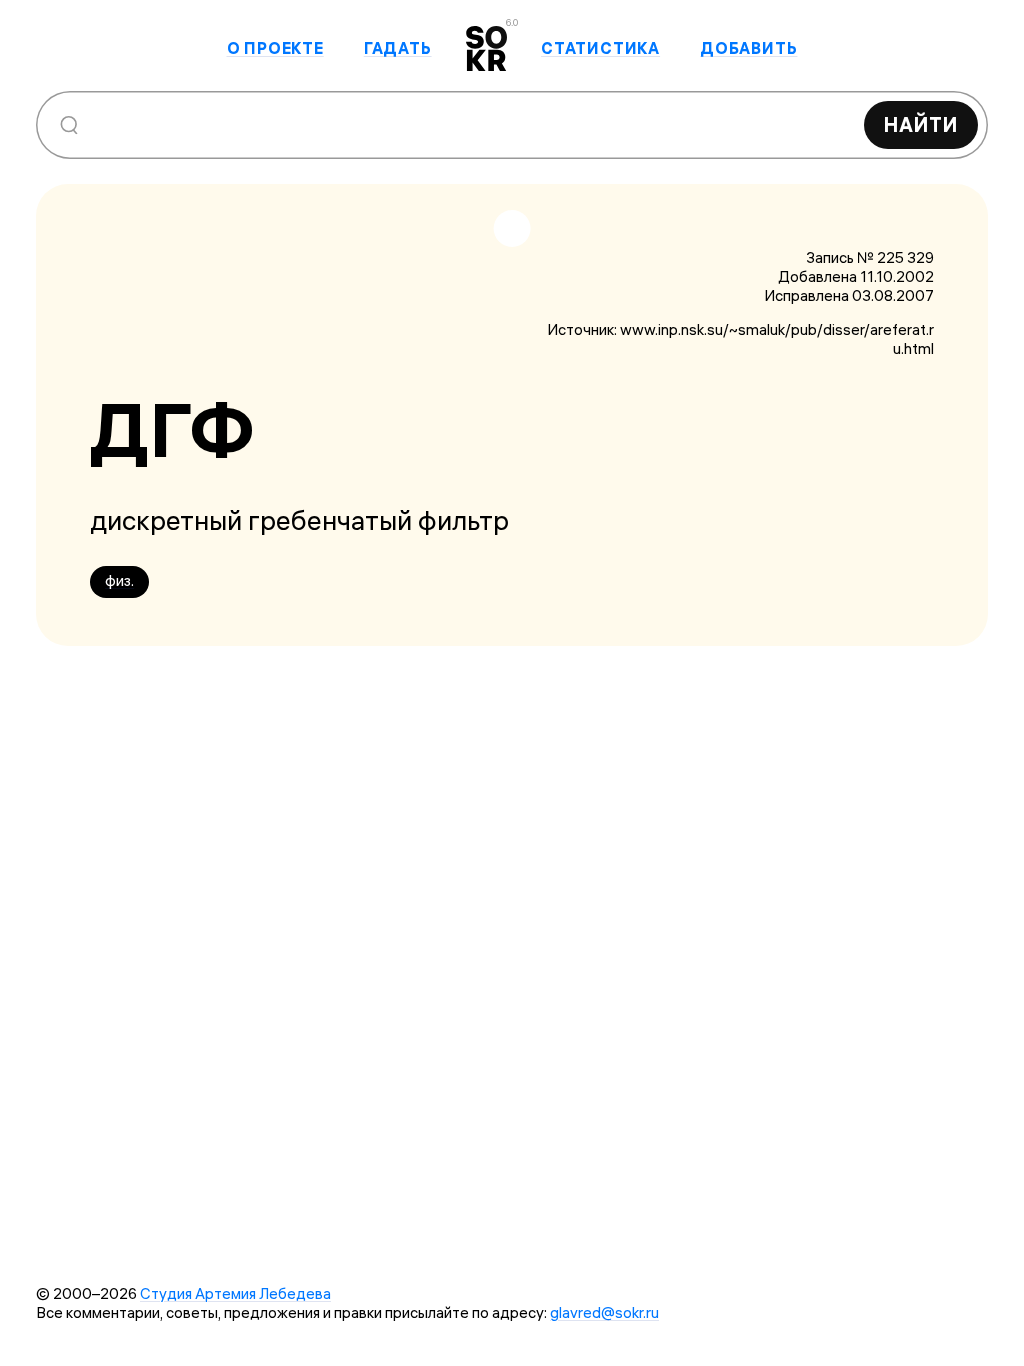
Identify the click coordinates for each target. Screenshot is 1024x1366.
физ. (119, 580)
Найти (921, 124)
